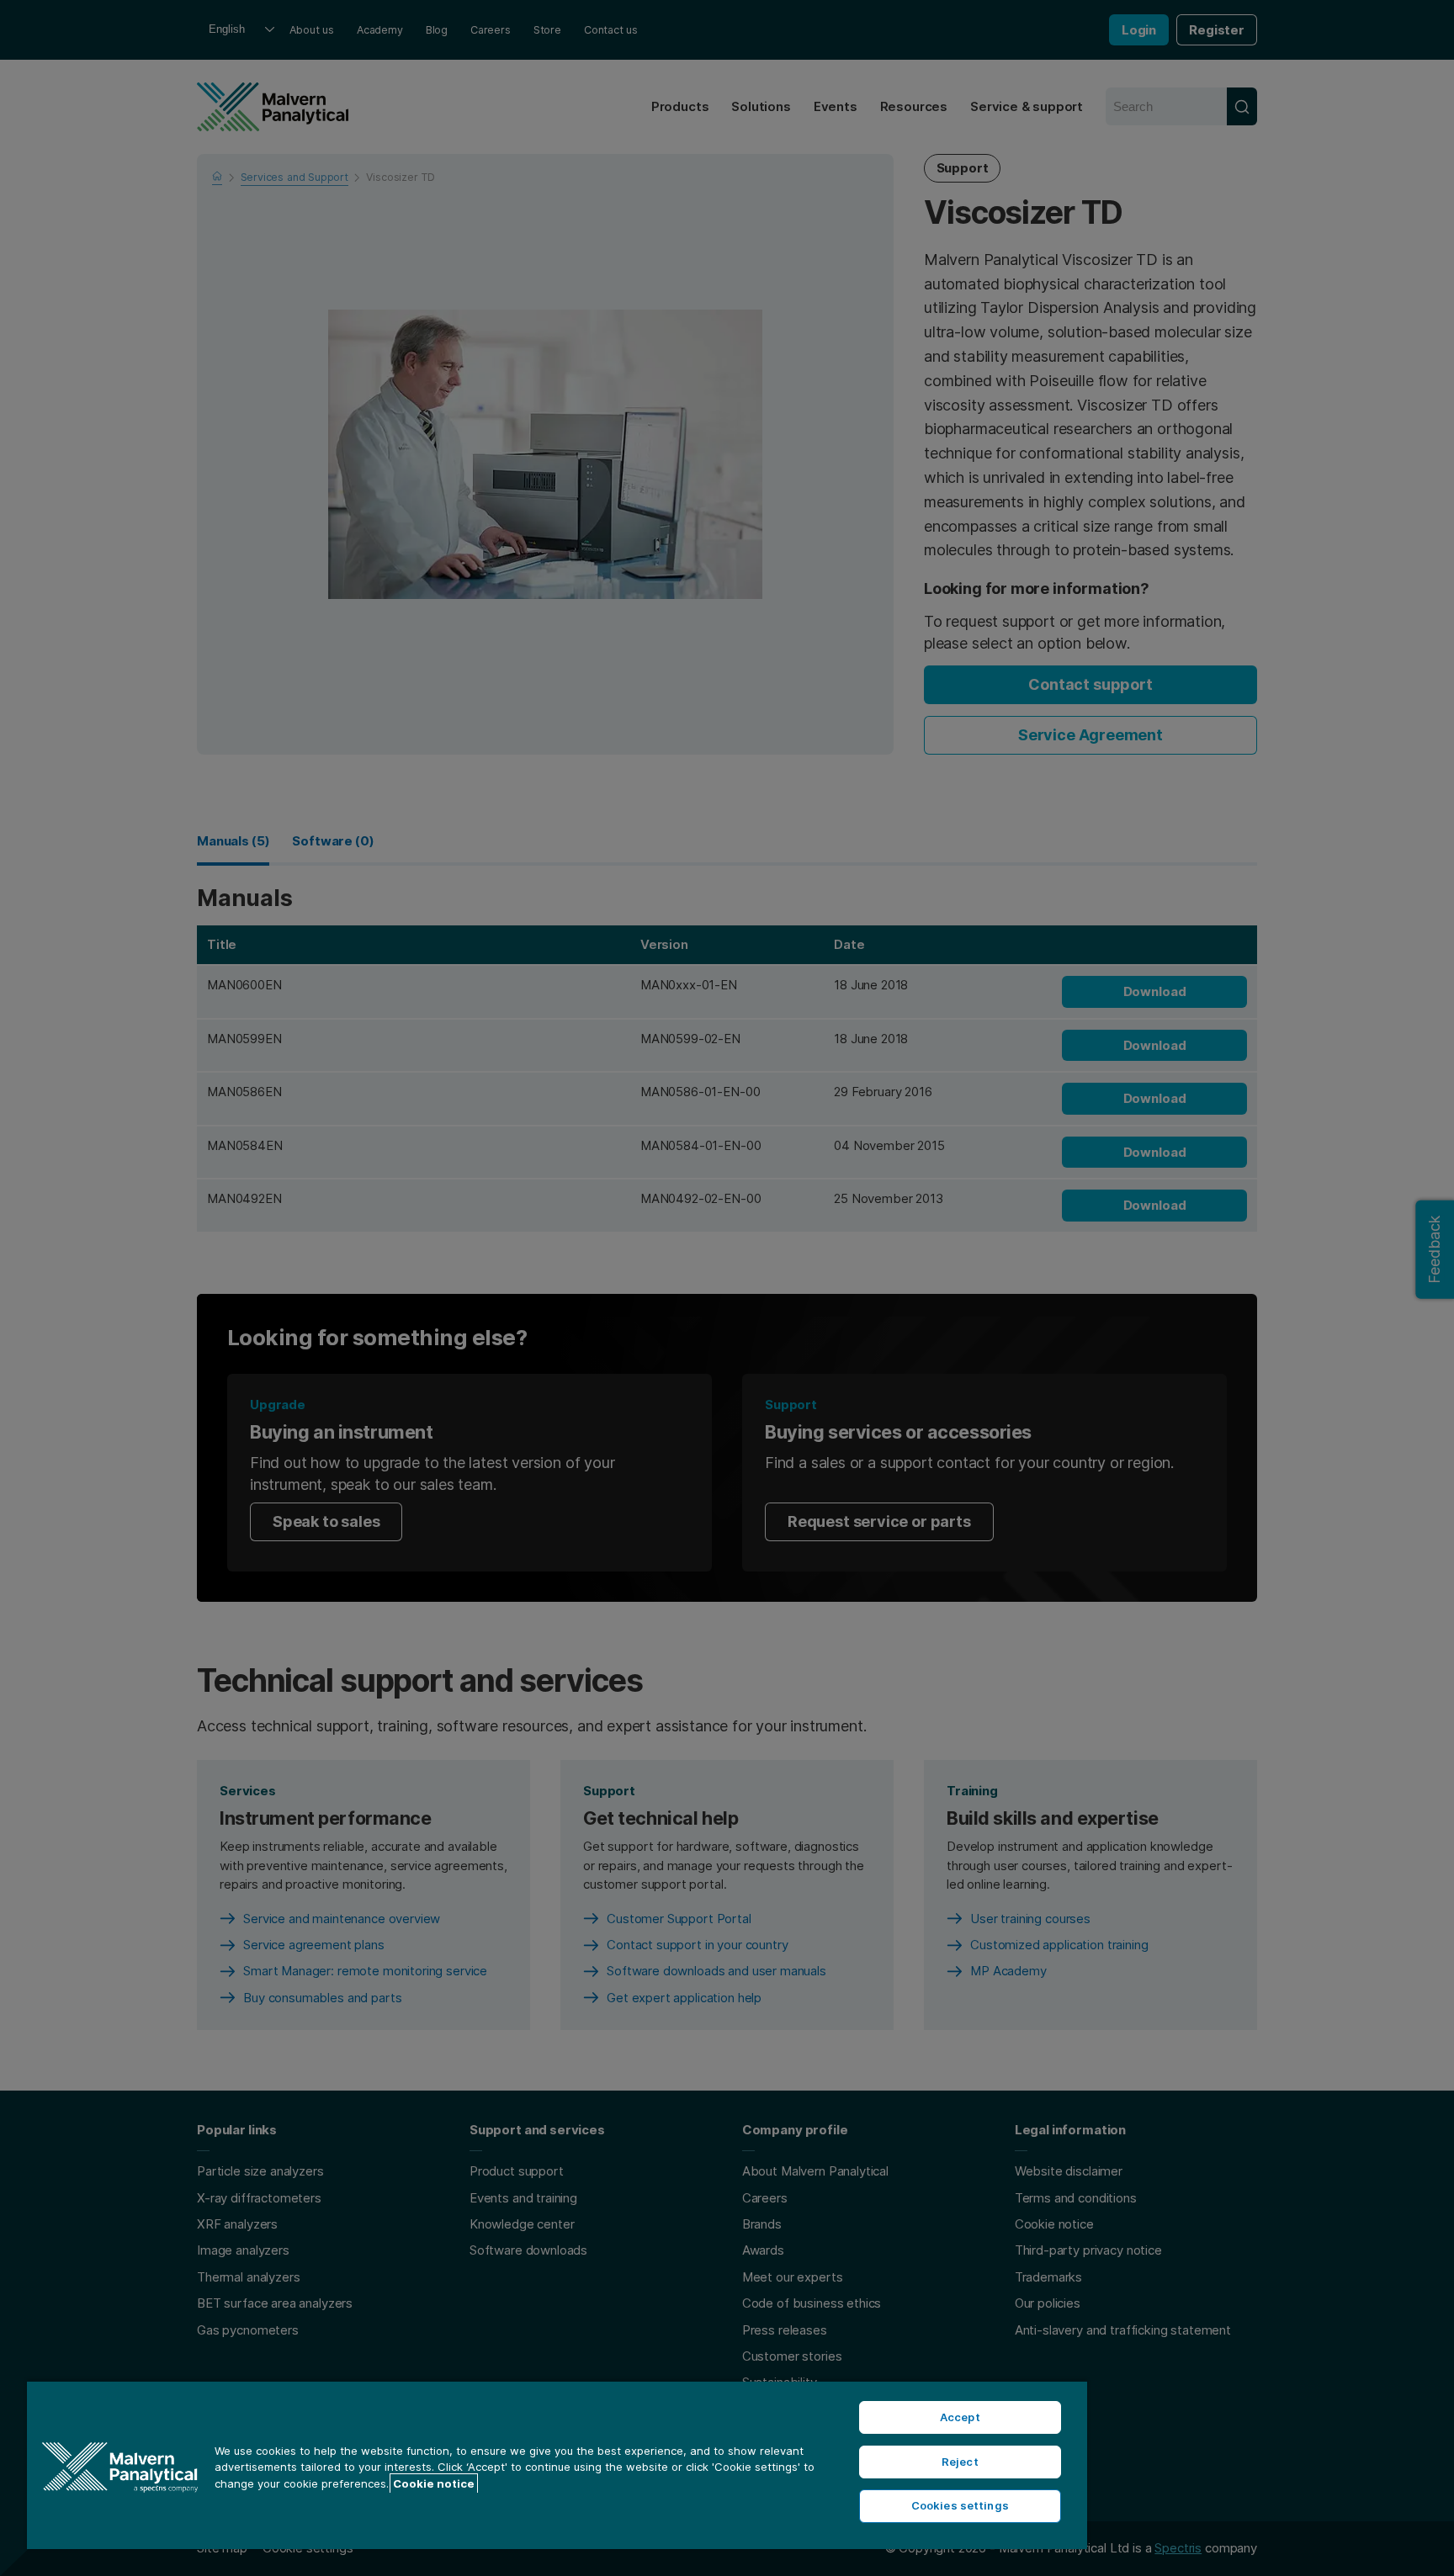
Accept (960, 2417)
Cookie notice (434, 2483)
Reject (960, 2462)
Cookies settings (960, 2505)
